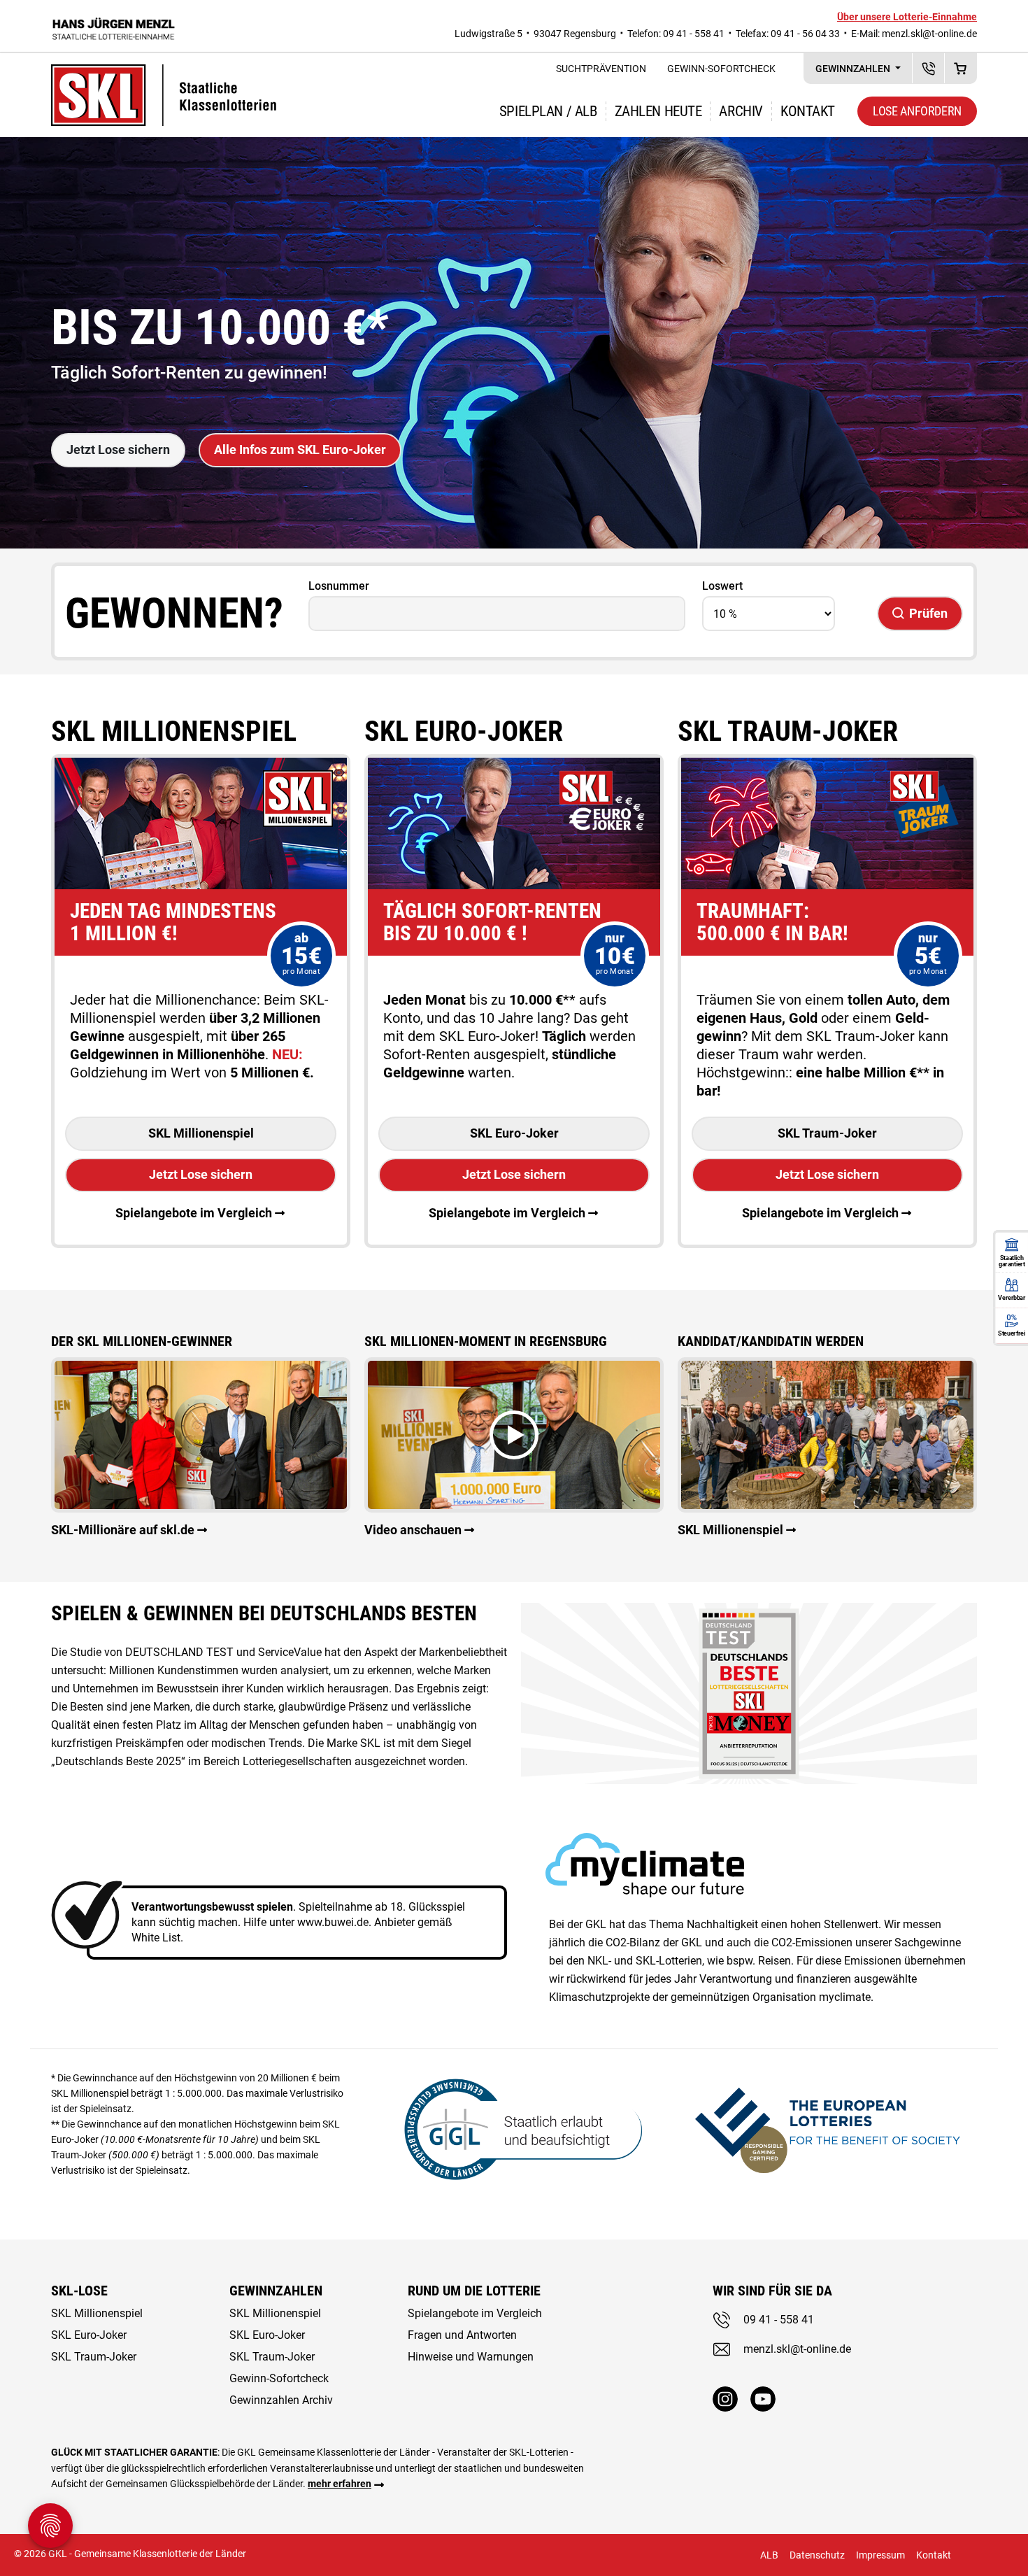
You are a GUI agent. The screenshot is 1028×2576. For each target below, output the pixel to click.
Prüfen (928, 613)
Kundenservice (928, 68)
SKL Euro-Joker (514, 1133)
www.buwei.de (333, 1922)
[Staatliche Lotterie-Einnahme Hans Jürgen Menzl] (114, 26)
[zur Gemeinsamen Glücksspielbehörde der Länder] (514, 2128)
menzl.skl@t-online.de (929, 34)
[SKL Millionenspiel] (827, 1434)
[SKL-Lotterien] (164, 73)
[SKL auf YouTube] (763, 2399)
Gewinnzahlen (854, 69)
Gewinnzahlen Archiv (281, 2400)
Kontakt (808, 111)
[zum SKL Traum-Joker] (827, 766)
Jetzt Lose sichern (118, 450)
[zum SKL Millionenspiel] (201, 766)
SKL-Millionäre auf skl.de (123, 1530)
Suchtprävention (601, 69)
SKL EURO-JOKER (464, 731)
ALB (769, 2555)
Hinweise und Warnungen (471, 2357)
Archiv (741, 111)
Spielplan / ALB (548, 111)
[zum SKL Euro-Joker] (514, 766)
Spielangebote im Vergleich (194, 1213)
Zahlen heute (658, 111)
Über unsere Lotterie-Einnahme (907, 17)
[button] (514, 1435)
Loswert (722, 586)
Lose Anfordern (917, 111)
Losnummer (339, 586)
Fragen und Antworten (462, 2335)
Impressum (880, 2555)
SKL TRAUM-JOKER (788, 731)
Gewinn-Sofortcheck (721, 69)
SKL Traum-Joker (827, 1133)
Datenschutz (817, 2555)
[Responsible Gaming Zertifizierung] (827, 2128)
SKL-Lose (79, 2291)
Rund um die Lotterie (474, 2291)
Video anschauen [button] (413, 1530)
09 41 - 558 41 (779, 2320)
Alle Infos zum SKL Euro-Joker (300, 450)
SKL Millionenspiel (174, 731)
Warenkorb (961, 68)
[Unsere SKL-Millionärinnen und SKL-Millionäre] (201, 1434)
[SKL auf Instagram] (725, 2399)
